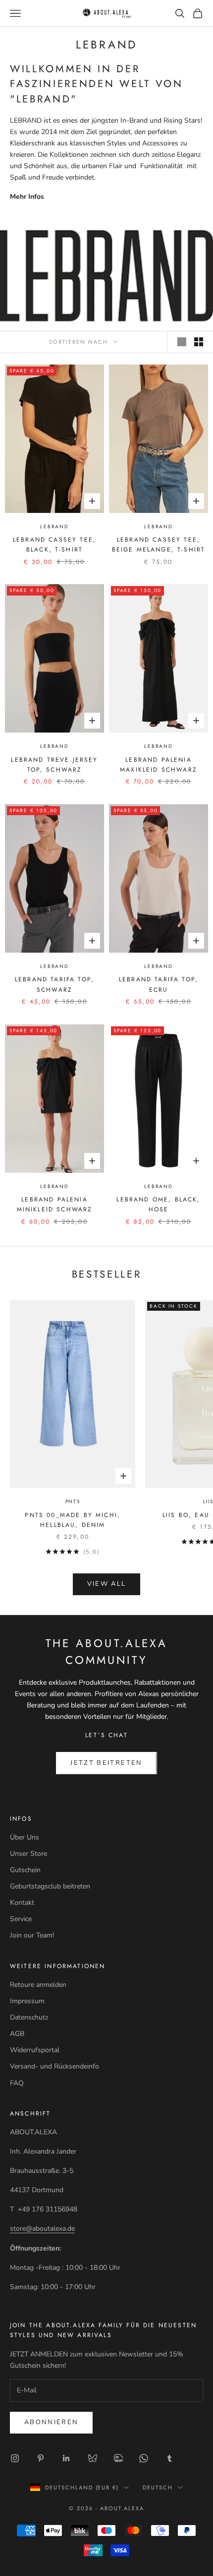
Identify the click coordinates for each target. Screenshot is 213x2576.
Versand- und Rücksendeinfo (54, 2066)
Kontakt (22, 1903)
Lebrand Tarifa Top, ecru (159, 984)
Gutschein (25, 1870)
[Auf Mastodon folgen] (118, 2458)
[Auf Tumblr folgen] (169, 2458)
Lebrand (54, 527)
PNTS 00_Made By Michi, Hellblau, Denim (73, 1520)
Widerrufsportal (35, 2050)
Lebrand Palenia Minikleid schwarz (55, 1204)
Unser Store (28, 1854)
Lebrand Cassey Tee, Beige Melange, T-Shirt (159, 545)
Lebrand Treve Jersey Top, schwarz (54, 765)
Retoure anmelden (38, 1985)
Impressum (27, 2001)
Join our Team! (32, 1935)
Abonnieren (51, 2422)
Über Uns (25, 1837)
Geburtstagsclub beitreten (50, 1886)
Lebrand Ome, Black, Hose (158, 1204)
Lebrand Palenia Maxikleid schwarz (159, 765)
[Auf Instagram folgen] (15, 2458)
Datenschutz (29, 2017)
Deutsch (158, 2487)
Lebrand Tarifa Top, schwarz (54, 984)
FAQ (17, 2083)
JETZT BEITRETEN (106, 1763)
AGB (17, 2034)
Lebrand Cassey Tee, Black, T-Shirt (54, 545)
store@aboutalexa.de (42, 2229)
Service (21, 1919)
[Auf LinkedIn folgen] (66, 2458)
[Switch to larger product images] (182, 342)
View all (107, 1584)
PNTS (73, 1501)
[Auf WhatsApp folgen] (144, 2458)
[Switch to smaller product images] (199, 342)
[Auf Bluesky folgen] (92, 2458)
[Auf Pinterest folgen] (41, 2458)
